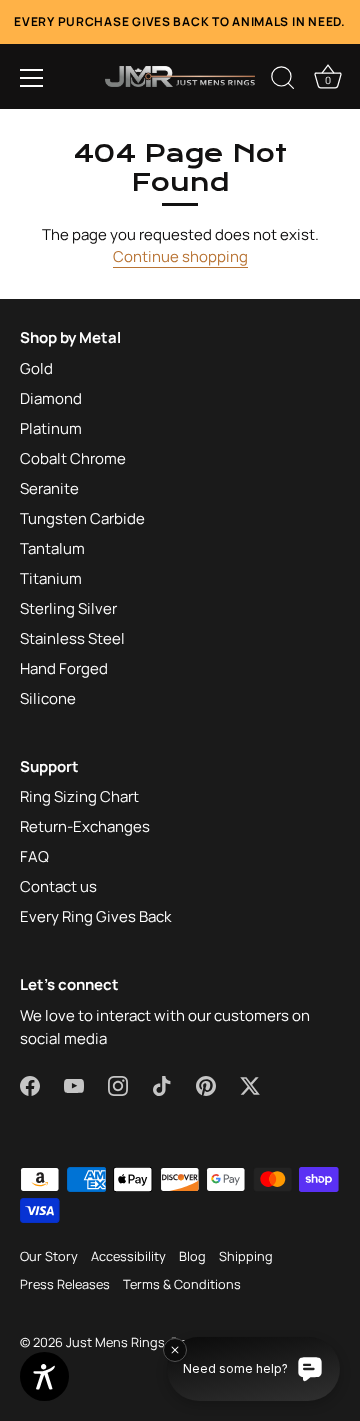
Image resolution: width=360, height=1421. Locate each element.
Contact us (58, 886)
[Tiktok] (162, 1084)
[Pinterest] (206, 1084)
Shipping (246, 1256)
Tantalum (52, 548)
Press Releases (65, 1284)
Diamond (51, 398)
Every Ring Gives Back (95, 916)
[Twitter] (250, 1084)
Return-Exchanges (85, 826)
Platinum (51, 428)
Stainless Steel (72, 638)
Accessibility (128, 1256)
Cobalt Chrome (73, 458)
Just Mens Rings (115, 1342)
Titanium (51, 578)
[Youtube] (74, 1084)
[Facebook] (30, 1084)
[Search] (283, 81)
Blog (192, 1256)
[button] (32, 78)
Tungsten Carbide (82, 518)
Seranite (49, 488)
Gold (36, 368)
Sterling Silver (68, 608)
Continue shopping (180, 256)
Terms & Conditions (182, 1284)
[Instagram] (118, 1084)
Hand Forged (64, 668)
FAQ (34, 856)
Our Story (49, 1256)
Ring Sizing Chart (79, 796)
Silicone (48, 698)
